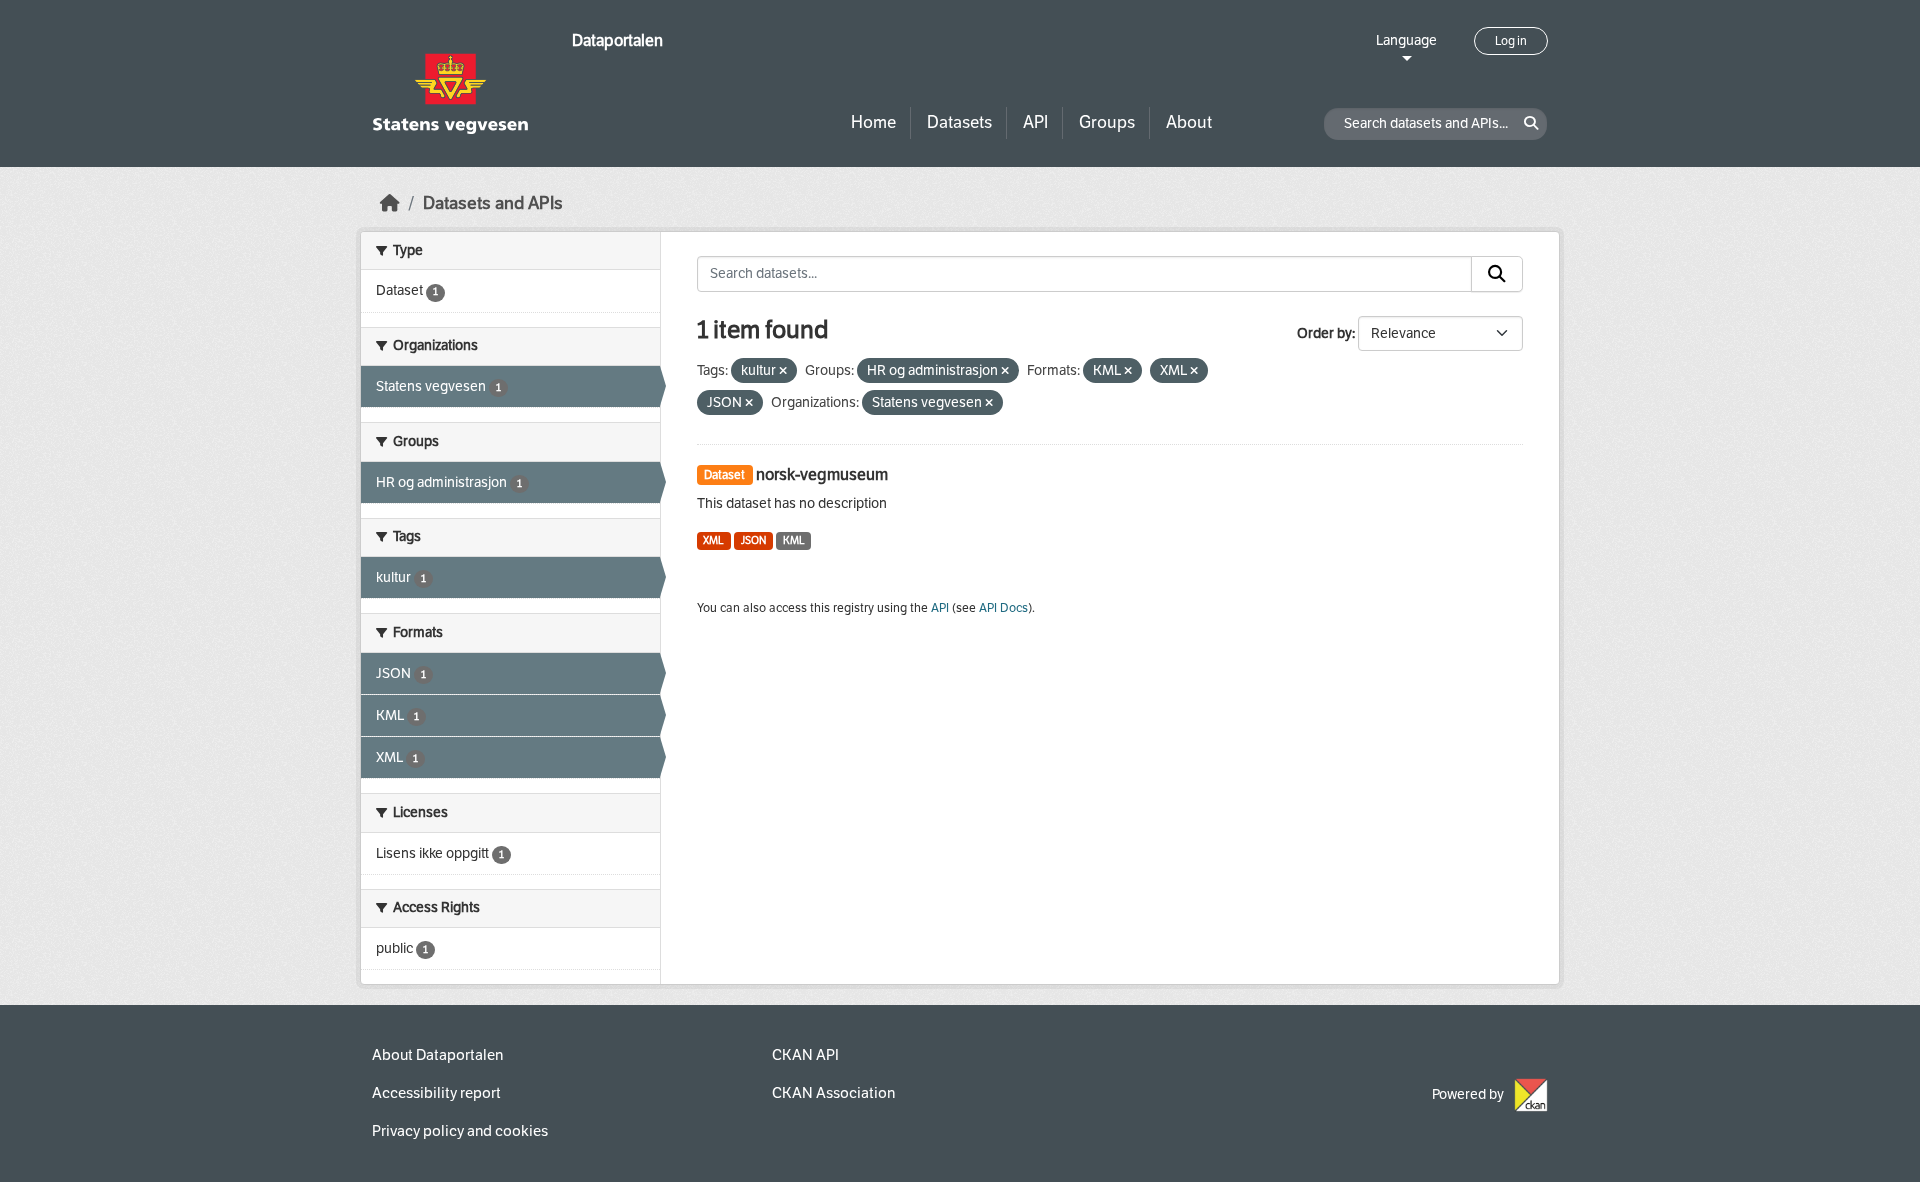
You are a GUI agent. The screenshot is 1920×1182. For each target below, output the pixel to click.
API (1035, 122)
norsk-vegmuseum (822, 474)
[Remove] (783, 371)
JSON (753, 540)
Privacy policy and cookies (460, 1131)
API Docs (1003, 608)
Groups (1107, 122)
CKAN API (805, 1055)
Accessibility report (436, 1093)
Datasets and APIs (493, 203)
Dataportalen (617, 40)
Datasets (959, 122)
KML (794, 540)
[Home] (390, 203)
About (1189, 122)
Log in (1511, 41)
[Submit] (1497, 274)
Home (873, 122)
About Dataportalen (437, 1055)
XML (713, 540)
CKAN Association (833, 1093)
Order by (1324, 333)
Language (1406, 40)
